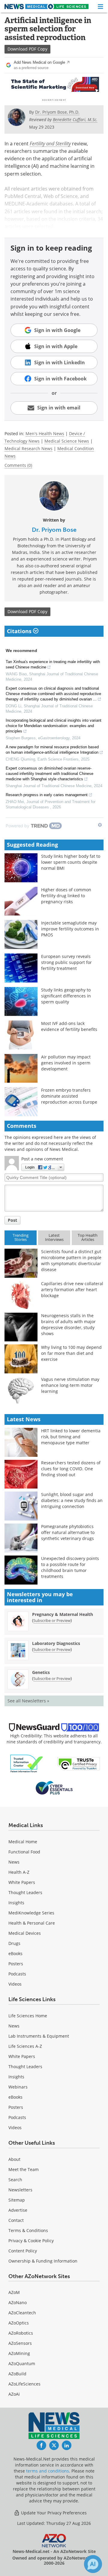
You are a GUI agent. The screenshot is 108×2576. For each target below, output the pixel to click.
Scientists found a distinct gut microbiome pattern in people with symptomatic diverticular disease (71, 1260)
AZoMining (19, 2353)
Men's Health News (45, 434)
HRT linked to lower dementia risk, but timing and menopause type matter (71, 1437)
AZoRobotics (21, 2333)
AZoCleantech (22, 2313)
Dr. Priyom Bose (54, 530)
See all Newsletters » (28, 1701)
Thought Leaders (25, 1892)
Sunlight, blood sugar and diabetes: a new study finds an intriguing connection (72, 1500)
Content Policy (23, 2251)
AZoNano (18, 2302)
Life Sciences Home (28, 2016)
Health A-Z (19, 1872)
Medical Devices (25, 1933)
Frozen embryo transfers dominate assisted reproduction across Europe (69, 1096)
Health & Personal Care (32, 1923)
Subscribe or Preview (52, 1620)
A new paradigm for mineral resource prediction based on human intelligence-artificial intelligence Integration (52, 750)
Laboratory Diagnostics (56, 1643)
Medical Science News (67, 441)
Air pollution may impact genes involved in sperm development (66, 1063)
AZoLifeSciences (24, 2384)
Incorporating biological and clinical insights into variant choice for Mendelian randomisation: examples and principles (54, 726)
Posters (16, 1964)
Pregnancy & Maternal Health (63, 1614)
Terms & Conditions (28, 2230)
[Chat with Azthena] (93, 2564)
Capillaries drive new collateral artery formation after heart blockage (72, 1289)
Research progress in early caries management (47, 795)
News (14, 1862)
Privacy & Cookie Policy (31, 2241)
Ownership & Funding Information (43, 2261)
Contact (16, 2220)
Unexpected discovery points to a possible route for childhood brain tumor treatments (70, 1567)
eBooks (15, 1953)
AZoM (14, 2292)
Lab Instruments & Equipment (39, 2036)
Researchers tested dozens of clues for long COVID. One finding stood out (71, 1469)
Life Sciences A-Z (25, 2046)
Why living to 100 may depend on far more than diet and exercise (71, 1353)
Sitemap (17, 2200)
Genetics (41, 1672)
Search (15, 2180)
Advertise (18, 2210)
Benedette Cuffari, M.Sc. (75, 119)
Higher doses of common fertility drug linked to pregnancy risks (66, 896)
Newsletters (20, 2190)
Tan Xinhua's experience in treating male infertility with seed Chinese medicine (53, 664)
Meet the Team (24, 2169)
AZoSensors (20, 2343)
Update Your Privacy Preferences (53, 2513)
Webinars (18, 2087)
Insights (16, 1903)
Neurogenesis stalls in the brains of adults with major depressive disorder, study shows (68, 1324)
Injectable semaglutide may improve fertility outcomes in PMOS (70, 929)
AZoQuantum (22, 2364)
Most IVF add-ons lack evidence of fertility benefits (69, 1026)
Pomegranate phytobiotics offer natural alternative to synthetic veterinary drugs (68, 1532)
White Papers (22, 1882)
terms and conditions (48, 2471)
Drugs (14, 1943)
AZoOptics (19, 2323)
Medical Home (23, 1842)
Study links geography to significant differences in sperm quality (66, 996)
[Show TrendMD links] (100, 825)
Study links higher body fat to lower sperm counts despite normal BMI (71, 862)
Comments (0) (18, 465)
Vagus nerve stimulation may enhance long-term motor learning (70, 1385)
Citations (20, 631)
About (14, 2159)
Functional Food (24, 1852)
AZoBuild (17, 2374)
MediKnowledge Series (31, 1913)
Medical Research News (28, 448)
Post (12, 1220)
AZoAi (14, 2394)
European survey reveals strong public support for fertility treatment (66, 962)
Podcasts (17, 1974)
